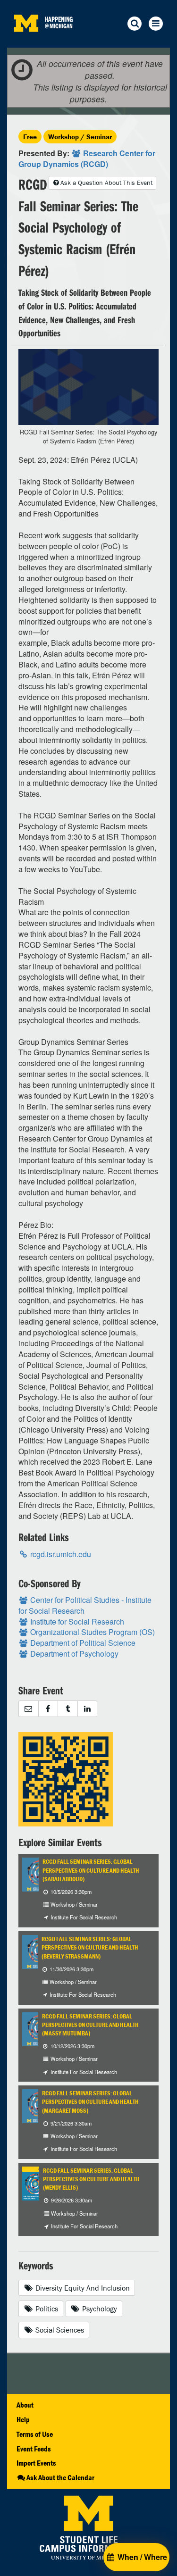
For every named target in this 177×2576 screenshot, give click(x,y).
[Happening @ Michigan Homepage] (26, 42)
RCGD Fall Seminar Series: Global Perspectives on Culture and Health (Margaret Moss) (90, 2102)
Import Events (36, 2463)
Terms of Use (35, 2434)
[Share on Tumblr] (67, 1709)
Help (23, 2419)
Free (30, 137)
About (25, 2405)
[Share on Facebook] (48, 1709)
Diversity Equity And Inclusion (82, 2288)
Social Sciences (59, 2330)
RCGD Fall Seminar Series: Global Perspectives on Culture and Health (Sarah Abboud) (91, 1870)
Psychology (99, 2309)
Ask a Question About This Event (106, 183)
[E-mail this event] (28, 1709)
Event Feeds (34, 2449)
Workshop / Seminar (80, 137)
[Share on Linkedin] (88, 1709)
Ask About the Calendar (60, 2477)
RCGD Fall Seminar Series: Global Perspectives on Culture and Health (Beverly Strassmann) (90, 1948)
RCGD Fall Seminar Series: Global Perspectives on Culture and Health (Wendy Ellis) (91, 2179)
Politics (46, 2309)
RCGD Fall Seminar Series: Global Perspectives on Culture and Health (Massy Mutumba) (90, 2025)
